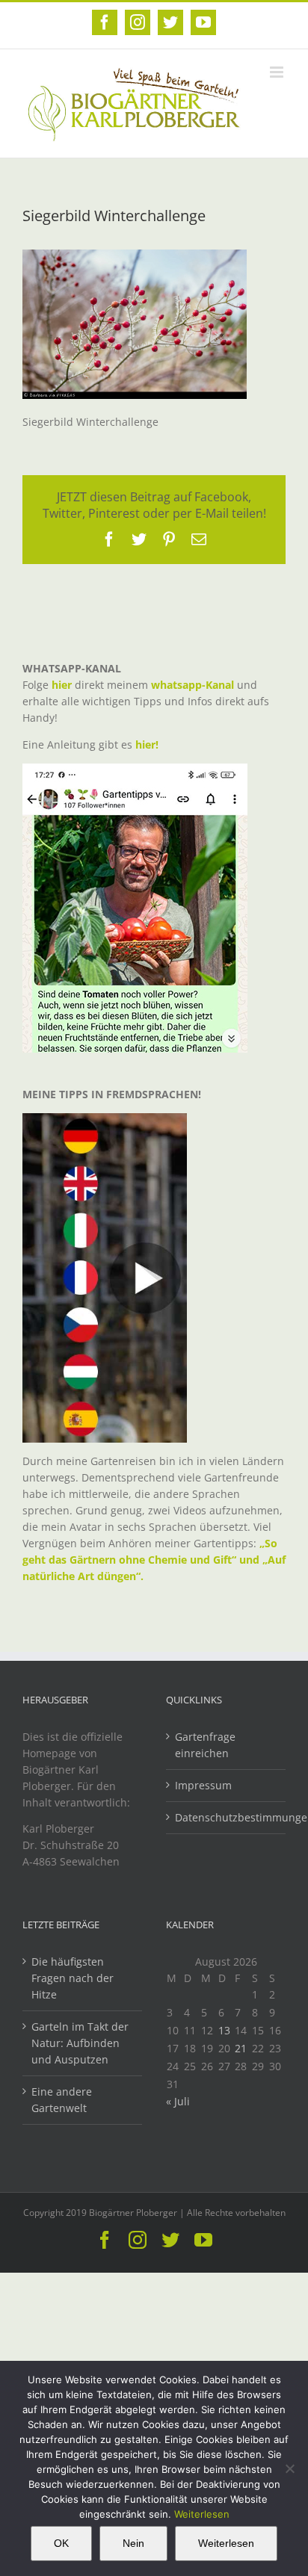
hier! (148, 744)
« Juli (178, 2101)
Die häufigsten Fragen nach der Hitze (73, 1978)
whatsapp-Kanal (192, 685)
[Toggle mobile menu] (278, 72)
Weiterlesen (202, 2514)
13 (224, 2030)
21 (241, 2048)
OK (61, 2543)
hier (62, 685)
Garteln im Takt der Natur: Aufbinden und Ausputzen (80, 2043)
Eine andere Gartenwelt (62, 2100)
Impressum (203, 1785)
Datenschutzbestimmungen (227, 1817)
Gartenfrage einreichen (205, 1745)
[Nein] (289, 2468)
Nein (133, 2543)
